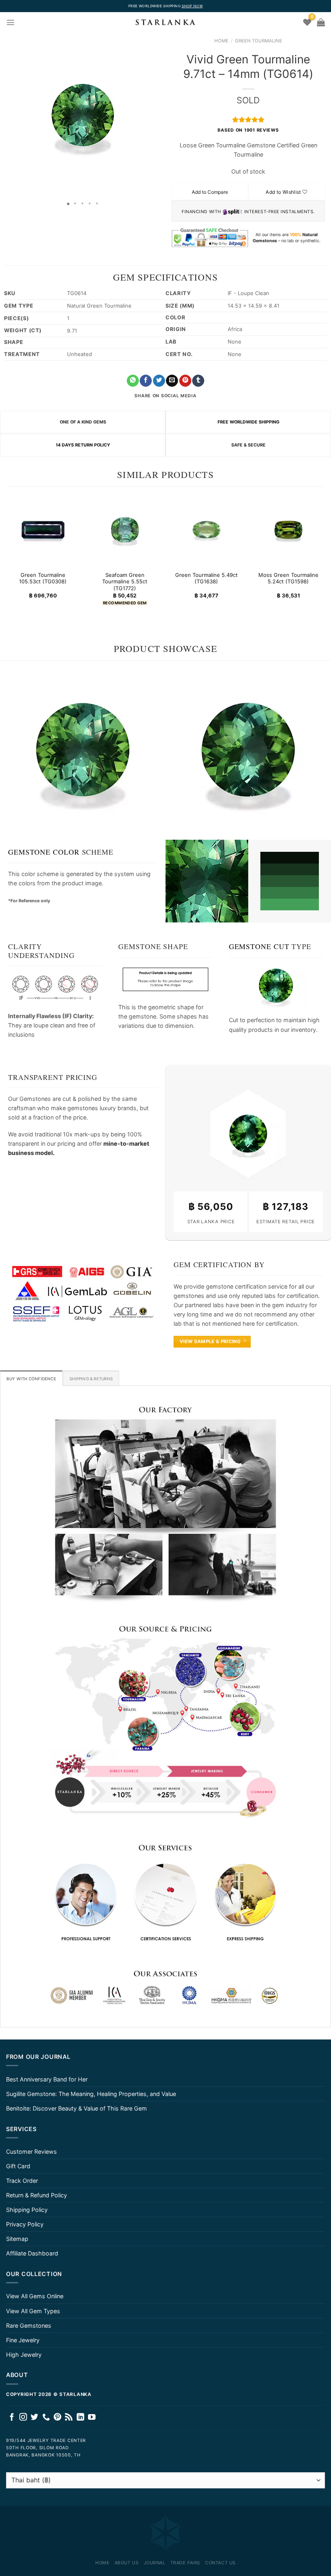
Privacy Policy (25, 2224)
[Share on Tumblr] (198, 381)
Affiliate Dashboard (32, 2253)
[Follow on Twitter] (35, 2418)
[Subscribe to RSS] (69, 2418)
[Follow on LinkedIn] (81, 2418)
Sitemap (17, 2239)
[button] (7, 115)
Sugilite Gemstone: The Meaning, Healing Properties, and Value (91, 2094)
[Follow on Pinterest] (58, 2418)
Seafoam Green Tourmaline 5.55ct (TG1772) (125, 581)
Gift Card (18, 2166)
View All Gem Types (33, 2311)
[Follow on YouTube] (92, 2418)
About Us (127, 2563)
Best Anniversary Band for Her (47, 2079)
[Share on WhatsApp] (133, 381)
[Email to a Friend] (172, 381)
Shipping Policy (27, 2210)
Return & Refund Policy (37, 2195)
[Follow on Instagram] (23, 2418)
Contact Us (220, 2563)
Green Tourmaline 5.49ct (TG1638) (206, 578)
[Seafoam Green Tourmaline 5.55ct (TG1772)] (125, 530)
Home (221, 41)
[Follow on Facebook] (12, 2418)
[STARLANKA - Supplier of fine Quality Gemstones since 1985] (165, 22)
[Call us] (46, 2418)
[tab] (31, 1378)
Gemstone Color (44, 852)
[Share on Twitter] (159, 381)
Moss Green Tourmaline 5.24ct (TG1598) (288, 578)
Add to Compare (210, 192)
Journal (155, 2563)
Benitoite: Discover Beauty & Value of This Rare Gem (76, 2108)
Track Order (22, 2181)
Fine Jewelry (23, 2340)
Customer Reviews (31, 2152)
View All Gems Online (35, 2296)
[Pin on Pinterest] (185, 381)
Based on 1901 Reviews (248, 130)
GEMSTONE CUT (259, 946)
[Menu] (10, 22)
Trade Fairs (185, 2563)
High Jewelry (24, 2355)
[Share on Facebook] (146, 381)
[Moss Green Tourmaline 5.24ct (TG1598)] (288, 530)
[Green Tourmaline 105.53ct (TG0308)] (43, 530)
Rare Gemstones (29, 2326)
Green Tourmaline (259, 41)
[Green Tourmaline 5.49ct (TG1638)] (206, 530)
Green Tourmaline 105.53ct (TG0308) (43, 578)
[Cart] (321, 22)
